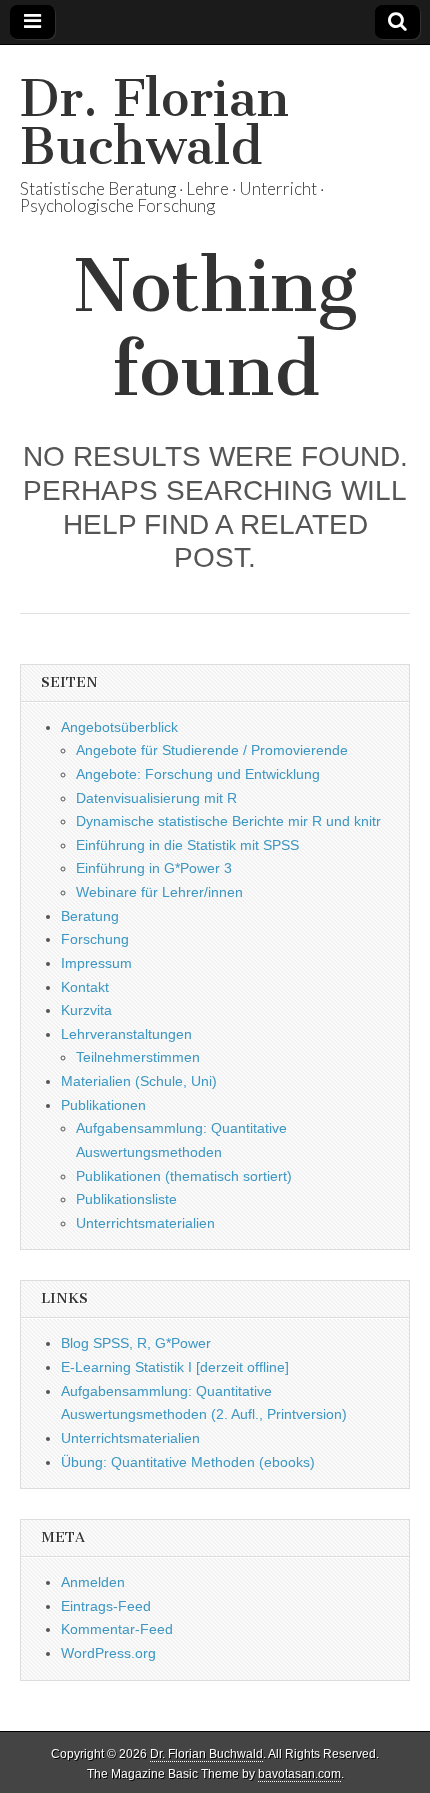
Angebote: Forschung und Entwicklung (198, 774)
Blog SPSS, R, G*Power (136, 1343)
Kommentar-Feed (117, 1629)
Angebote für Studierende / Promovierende (212, 750)
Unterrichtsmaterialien (145, 1223)
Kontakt (85, 987)
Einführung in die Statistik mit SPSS (187, 845)
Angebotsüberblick (119, 727)
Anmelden (93, 1582)
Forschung (95, 939)
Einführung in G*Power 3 (154, 868)
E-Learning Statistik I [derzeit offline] (175, 1367)
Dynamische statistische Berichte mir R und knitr (228, 821)
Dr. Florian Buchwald (154, 122)
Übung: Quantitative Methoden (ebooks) (188, 1462)
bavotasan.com (299, 1774)
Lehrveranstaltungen (126, 1034)
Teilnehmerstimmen (138, 1057)
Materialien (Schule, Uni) (139, 1081)
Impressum (96, 963)
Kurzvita (86, 1010)
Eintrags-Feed (106, 1606)
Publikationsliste (126, 1199)
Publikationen (103, 1105)
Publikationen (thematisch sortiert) (184, 1176)
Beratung (90, 916)
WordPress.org (108, 1653)
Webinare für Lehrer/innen (159, 892)
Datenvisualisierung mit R (156, 798)
